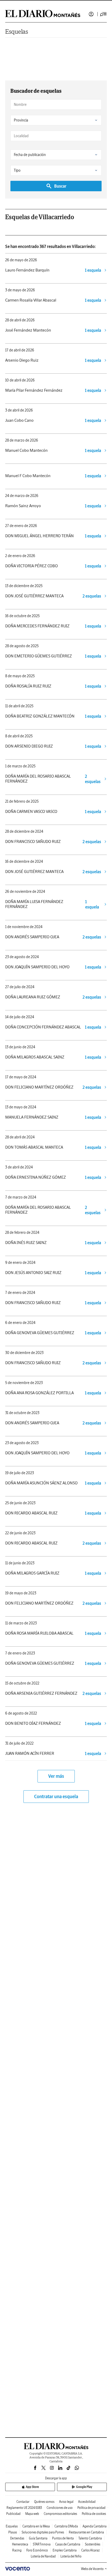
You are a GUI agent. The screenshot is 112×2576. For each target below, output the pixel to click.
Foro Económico (37, 2550)
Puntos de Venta (63, 2538)
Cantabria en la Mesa (36, 2526)
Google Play (84, 2487)
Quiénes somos (44, 2502)
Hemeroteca (20, 2544)
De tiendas (17, 2538)
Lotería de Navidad (43, 2556)
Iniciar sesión (91, 14)
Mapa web (32, 2514)
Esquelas (17, 31)
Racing (17, 2550)
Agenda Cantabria (95, 2526)
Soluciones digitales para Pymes (43, 2532)
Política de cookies (94, 2514)
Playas (13, 2532)
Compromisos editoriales (60, 2514)
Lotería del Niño (71, 2556)
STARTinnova (42, 2544)
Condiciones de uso (60, 2508)
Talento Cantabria (90, 2538)
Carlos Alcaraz (91, 2550)
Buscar (60, 186)
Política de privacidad (91, 2508)
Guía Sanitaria (38, 2538)
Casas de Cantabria (68, 2544)
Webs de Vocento (92, 2569)
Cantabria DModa (66, 2526)
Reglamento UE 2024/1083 (24, 2508)
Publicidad (13, 2514)
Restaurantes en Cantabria (86, 2532)
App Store (32, 2487)
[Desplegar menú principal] (103, 14)
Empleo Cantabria (65, 2550)
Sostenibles (93, 2544)
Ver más (56, 1776)
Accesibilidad (87, 2502)
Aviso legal (66, 2502)
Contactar (23, 2502)
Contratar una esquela (56, 1796)
